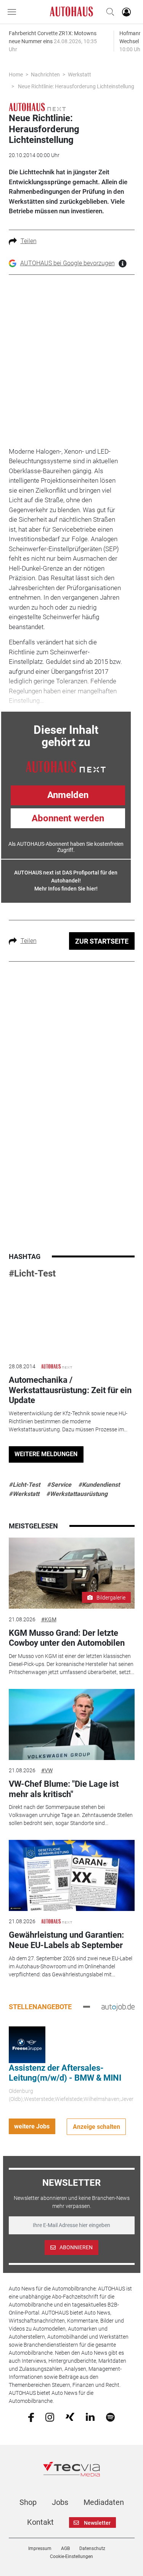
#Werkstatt (24, 1494)
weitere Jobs (32, 2126)
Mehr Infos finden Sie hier (65, 889)
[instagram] (50, 2417)
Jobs (60, 2502)
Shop (28, 2502)
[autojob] (118, 2007)
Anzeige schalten (96, 2127)
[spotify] (110, 2417)
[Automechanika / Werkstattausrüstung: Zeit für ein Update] (72, 1320)
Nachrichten (45, 75)
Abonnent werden (68, 818)
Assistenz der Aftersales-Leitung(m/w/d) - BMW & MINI (65, 2073)
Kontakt (40, 2522)
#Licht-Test (32, 1273)
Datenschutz (92, 2548)
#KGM (49, 1619)
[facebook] (31, 2417)
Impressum (40, 2548)
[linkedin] (90, 2417)
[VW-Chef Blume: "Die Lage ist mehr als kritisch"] (72, 1724)
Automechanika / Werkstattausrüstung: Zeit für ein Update (70, 1390)
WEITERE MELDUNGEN (46, 1454)
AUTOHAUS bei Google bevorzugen (67, 263)
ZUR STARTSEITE (102, 941)
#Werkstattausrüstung (77, 1494)
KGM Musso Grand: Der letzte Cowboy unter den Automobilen (67, 1638)
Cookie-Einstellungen (71, 2557)
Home (16, 75)
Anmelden (68, 795)
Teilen (29, 241)
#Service (59, 1485)
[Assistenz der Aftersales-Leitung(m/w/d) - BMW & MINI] (27, 2044)
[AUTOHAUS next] (37, 107)
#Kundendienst (99, 1485)
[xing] (70, 2417)
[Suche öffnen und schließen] (108, 12)
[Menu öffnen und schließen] (14, 12)
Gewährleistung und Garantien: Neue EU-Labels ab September (66, 1940)
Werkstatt (80, 75)
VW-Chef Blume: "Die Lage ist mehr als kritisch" (64, 1789)
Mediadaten (104, 2502)
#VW (47, 1770)
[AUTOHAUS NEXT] (66, 766)
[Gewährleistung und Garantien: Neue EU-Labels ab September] (72, 1875)
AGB (65, 2548)
